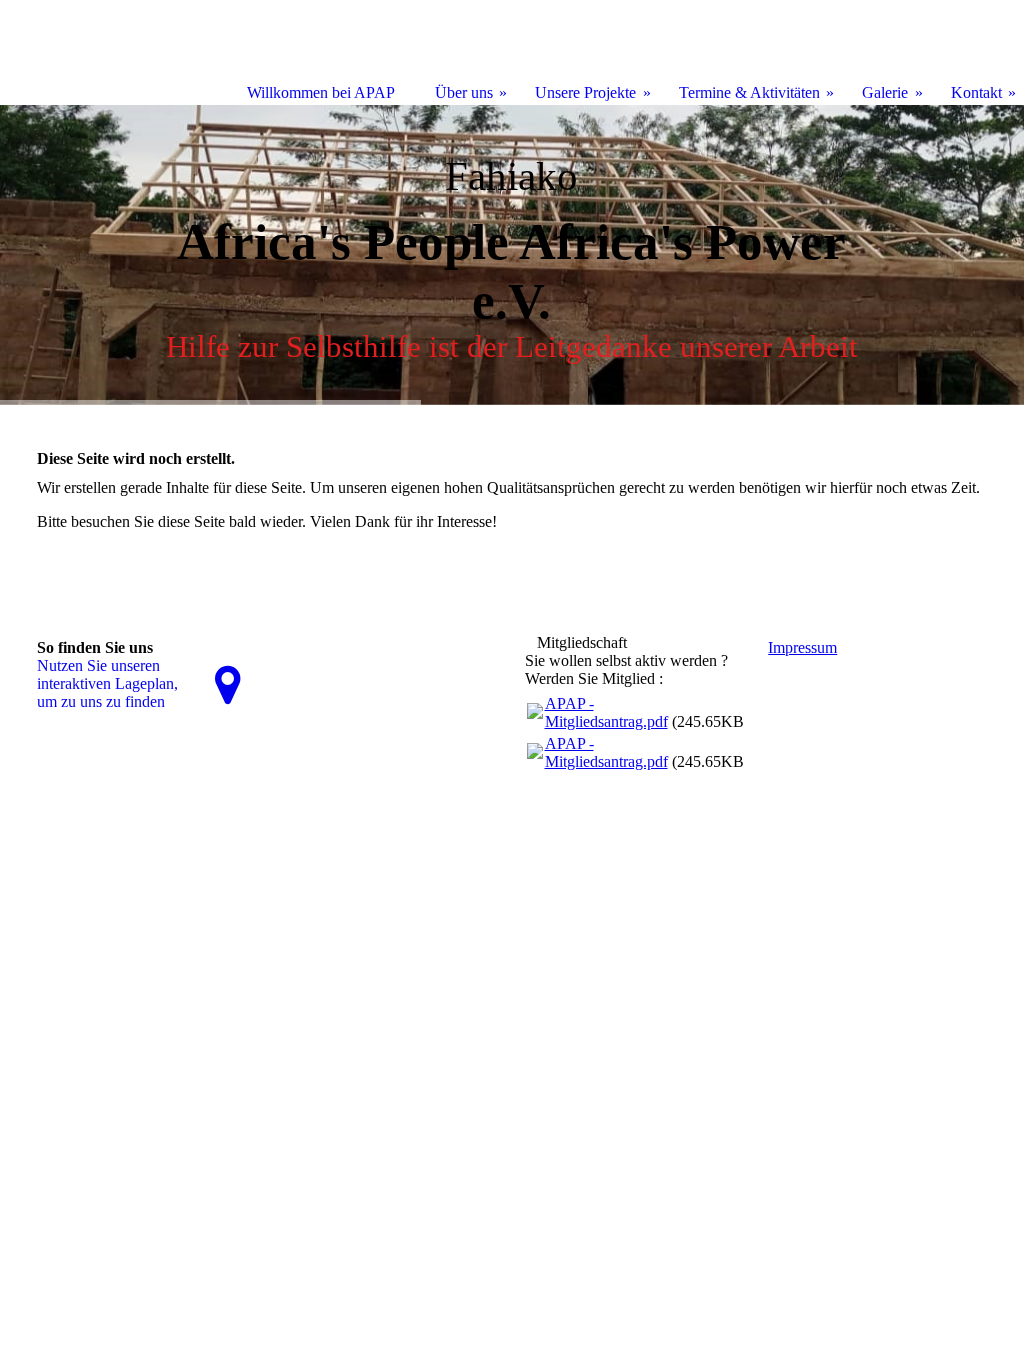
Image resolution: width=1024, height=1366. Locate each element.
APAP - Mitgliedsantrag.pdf (606, 712)
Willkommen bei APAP (321, 92)
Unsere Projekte (585, 92)
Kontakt (976, 92)
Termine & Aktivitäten (749, 92)
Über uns (464, 92)
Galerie (885, 92)
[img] (512, 255)
